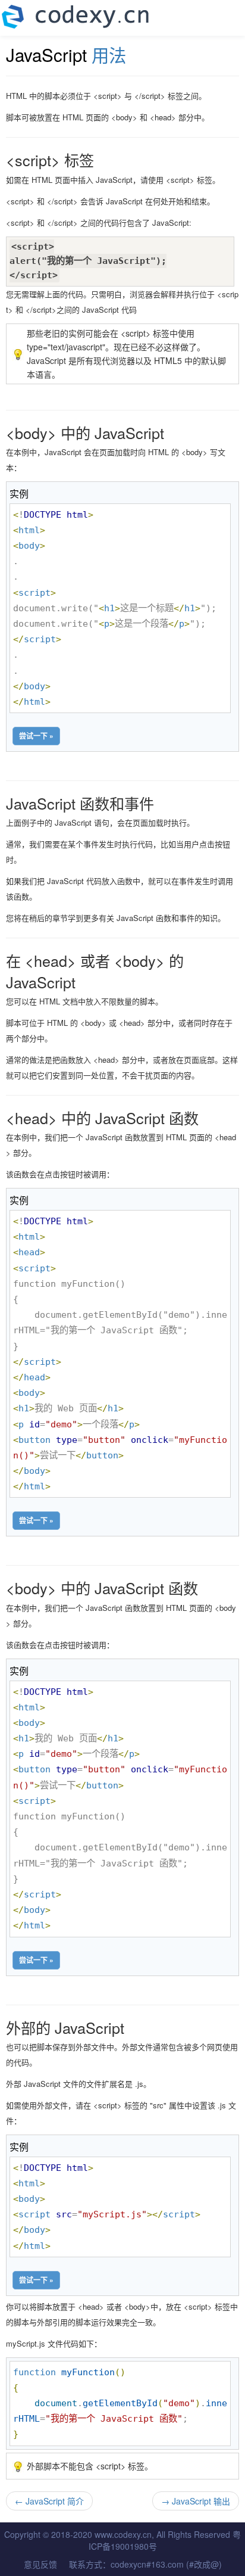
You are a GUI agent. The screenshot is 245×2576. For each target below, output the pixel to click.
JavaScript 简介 (49, 2501)
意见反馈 (40, 2564)
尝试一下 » (36, 736)
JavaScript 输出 (196, 2501)
